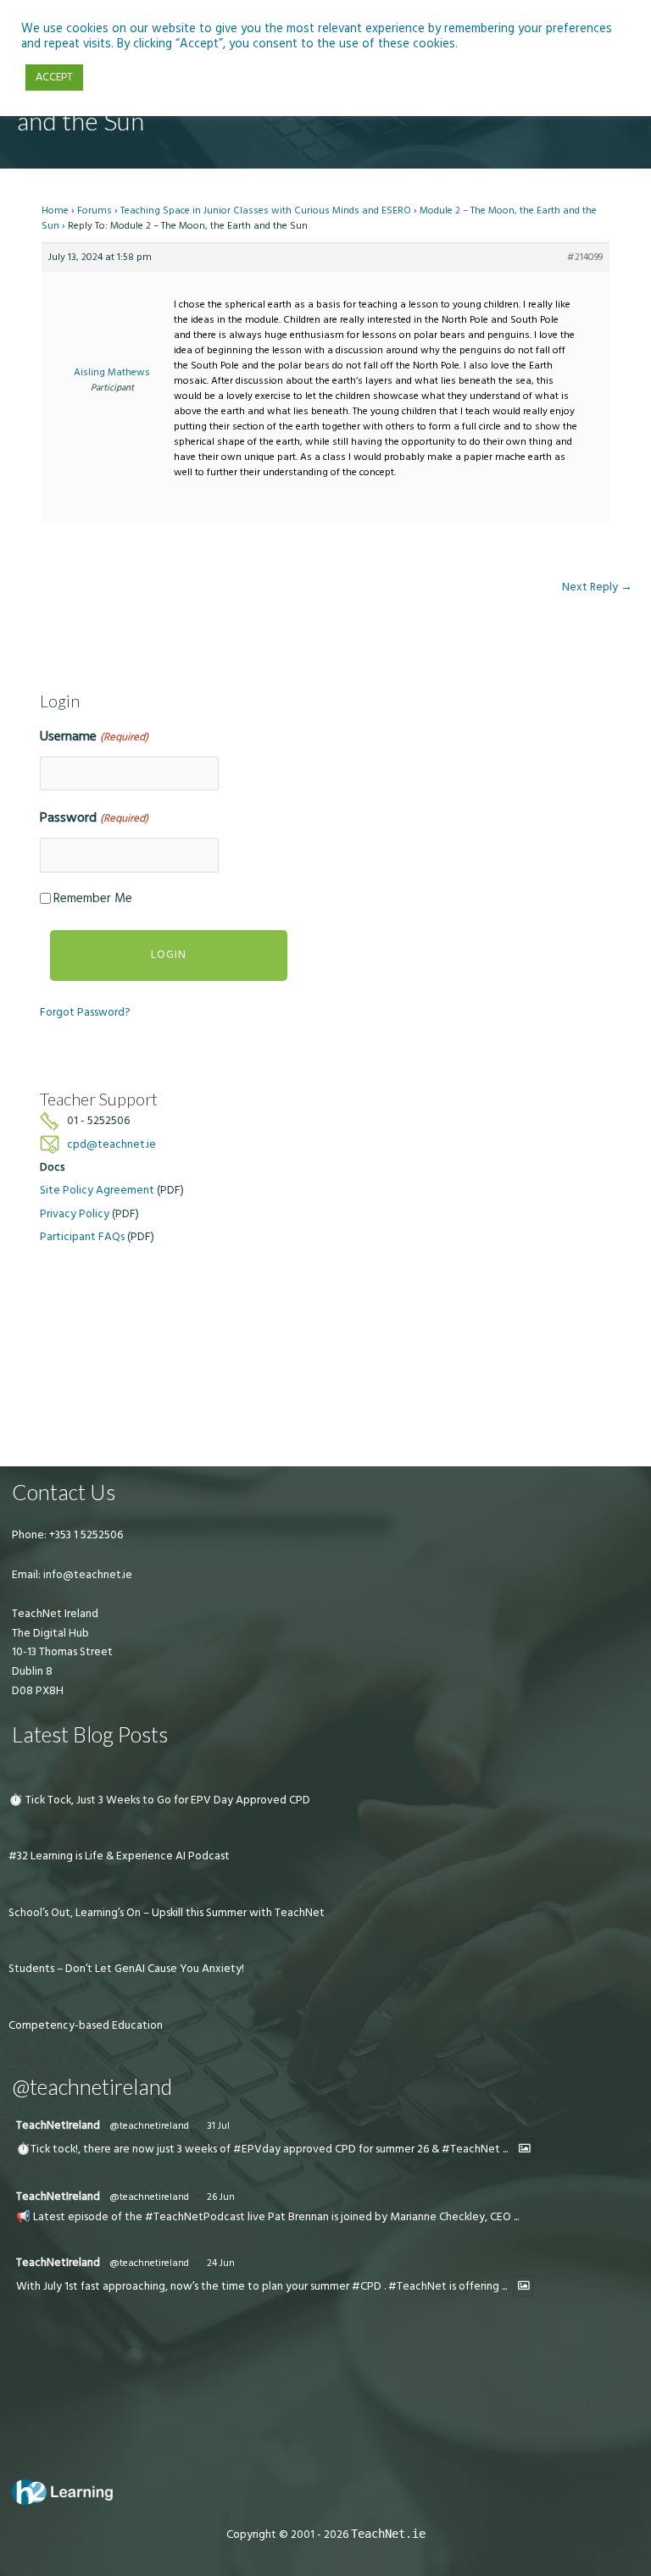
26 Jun (221, 2197)
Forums (95, 211)
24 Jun (221, 2263)
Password (94, 817)
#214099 (585, 257)
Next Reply (597, 587)
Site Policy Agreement (97, 1190)
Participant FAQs (82, 1237)
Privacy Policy (75, 1214)
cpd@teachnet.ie (111, 1144)
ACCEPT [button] (54, 77)
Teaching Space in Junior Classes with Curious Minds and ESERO (266, 211)
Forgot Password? (85, 1012)
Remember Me (93, 898)
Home (55, 211)
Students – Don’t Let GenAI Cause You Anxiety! (126, 1969)
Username (94, 736)
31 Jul (218, 2126)
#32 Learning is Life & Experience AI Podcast (119, 1856)
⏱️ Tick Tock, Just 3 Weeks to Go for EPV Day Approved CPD (159, 1800)
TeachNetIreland (58, 2125)
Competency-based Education (86, 2025)
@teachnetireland (149, 2126)
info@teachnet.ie (86, 1575)
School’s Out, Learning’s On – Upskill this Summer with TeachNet (167, 1913)
